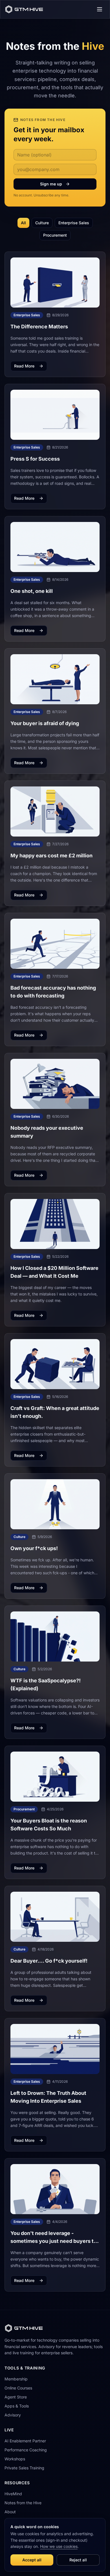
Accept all (32, 2560)
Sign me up (51, 184)
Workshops (15, 2459)
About (10, 2512)
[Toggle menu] (100, 9)
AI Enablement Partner (25, 2441)
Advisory (13, 2415)
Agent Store (16, 2397)
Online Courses (18, 2388)
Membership (16, 2379)
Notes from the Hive (23, 2503)
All (23, 223)
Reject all (78, 2560)
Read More (24, 366)
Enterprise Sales (74, 223)
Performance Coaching (26, 2450)
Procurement (55, 235)
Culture (42, 223)
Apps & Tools (17, 2406)
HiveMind (13, 2494)
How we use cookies (59, 2546)
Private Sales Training (24, 2468)
